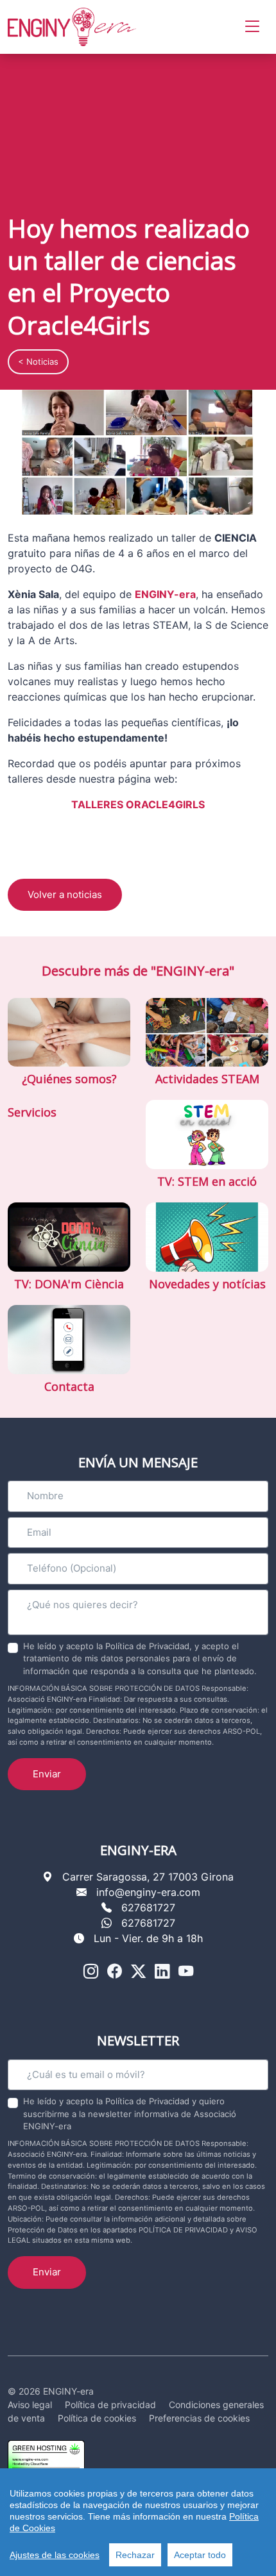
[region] (138, 2522)
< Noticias (38, 361)
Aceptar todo (200, 2555)
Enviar (47, 1774)
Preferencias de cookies (199, 2418)
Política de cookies (97, 2418)
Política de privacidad (110, 2405)
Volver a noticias (65, 894)
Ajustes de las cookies (55, 2555)
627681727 (148, 1907)
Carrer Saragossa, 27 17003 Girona (148, 1877)
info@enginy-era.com (148, 1892)
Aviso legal (30, 2405)
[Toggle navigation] (252, 27)
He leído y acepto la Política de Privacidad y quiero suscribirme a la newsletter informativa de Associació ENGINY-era (130, 2114)
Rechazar (135, 2555)
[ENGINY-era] (72, 27)
